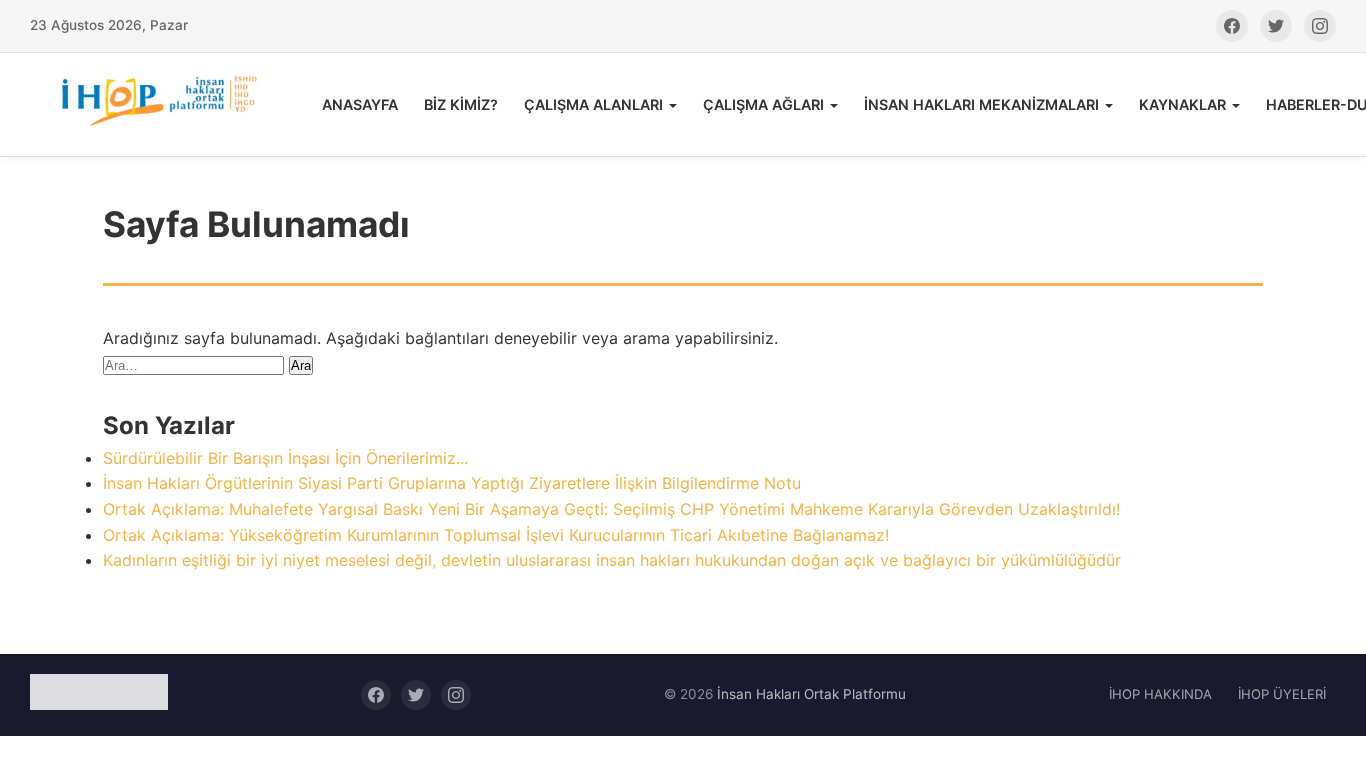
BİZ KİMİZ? (461, 104)
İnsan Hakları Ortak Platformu (811, 694)
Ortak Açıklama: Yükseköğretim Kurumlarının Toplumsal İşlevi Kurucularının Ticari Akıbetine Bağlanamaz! (496, 535)
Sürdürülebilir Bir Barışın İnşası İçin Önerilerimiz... (285, 458)
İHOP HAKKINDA (1160, 694)
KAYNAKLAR (1182, 104)
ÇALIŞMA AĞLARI (763, 104)
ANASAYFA (360, 104)
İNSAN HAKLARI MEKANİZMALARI (981, 104)
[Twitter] (1276, 26)
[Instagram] (1320, 26)
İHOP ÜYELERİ (1282, 694)
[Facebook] (1232, 26)
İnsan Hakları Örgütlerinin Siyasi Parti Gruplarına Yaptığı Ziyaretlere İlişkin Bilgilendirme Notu (452, 483)
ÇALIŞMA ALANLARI (593, 104)
